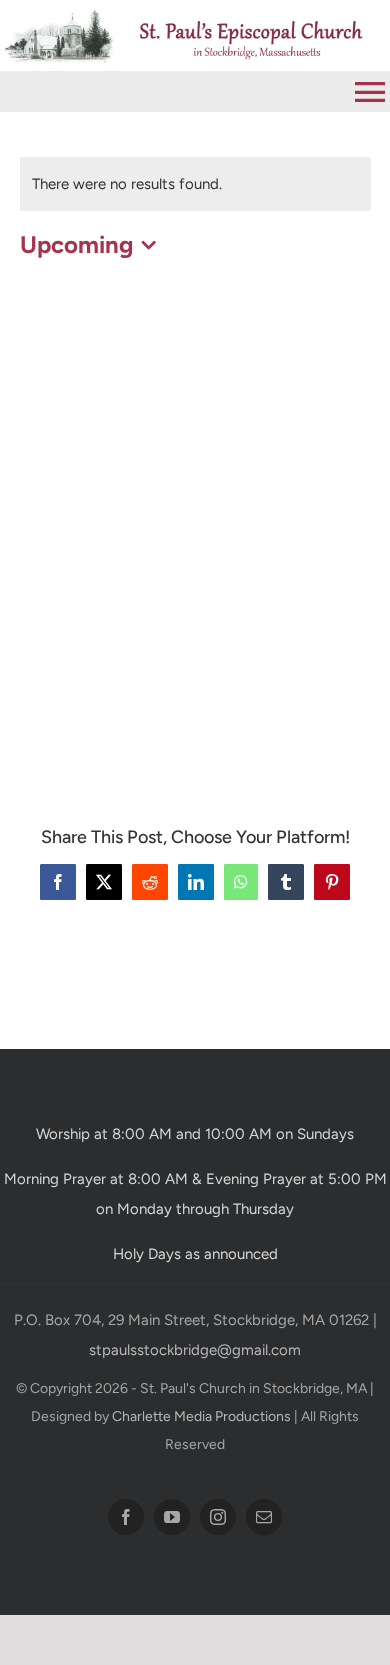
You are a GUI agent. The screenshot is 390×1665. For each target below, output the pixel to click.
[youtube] (172, 1517)
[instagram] (218, 1517)
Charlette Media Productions (201, 1416)
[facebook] (126, 1517)
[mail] (264, 1517)
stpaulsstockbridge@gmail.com (195, 1350)
